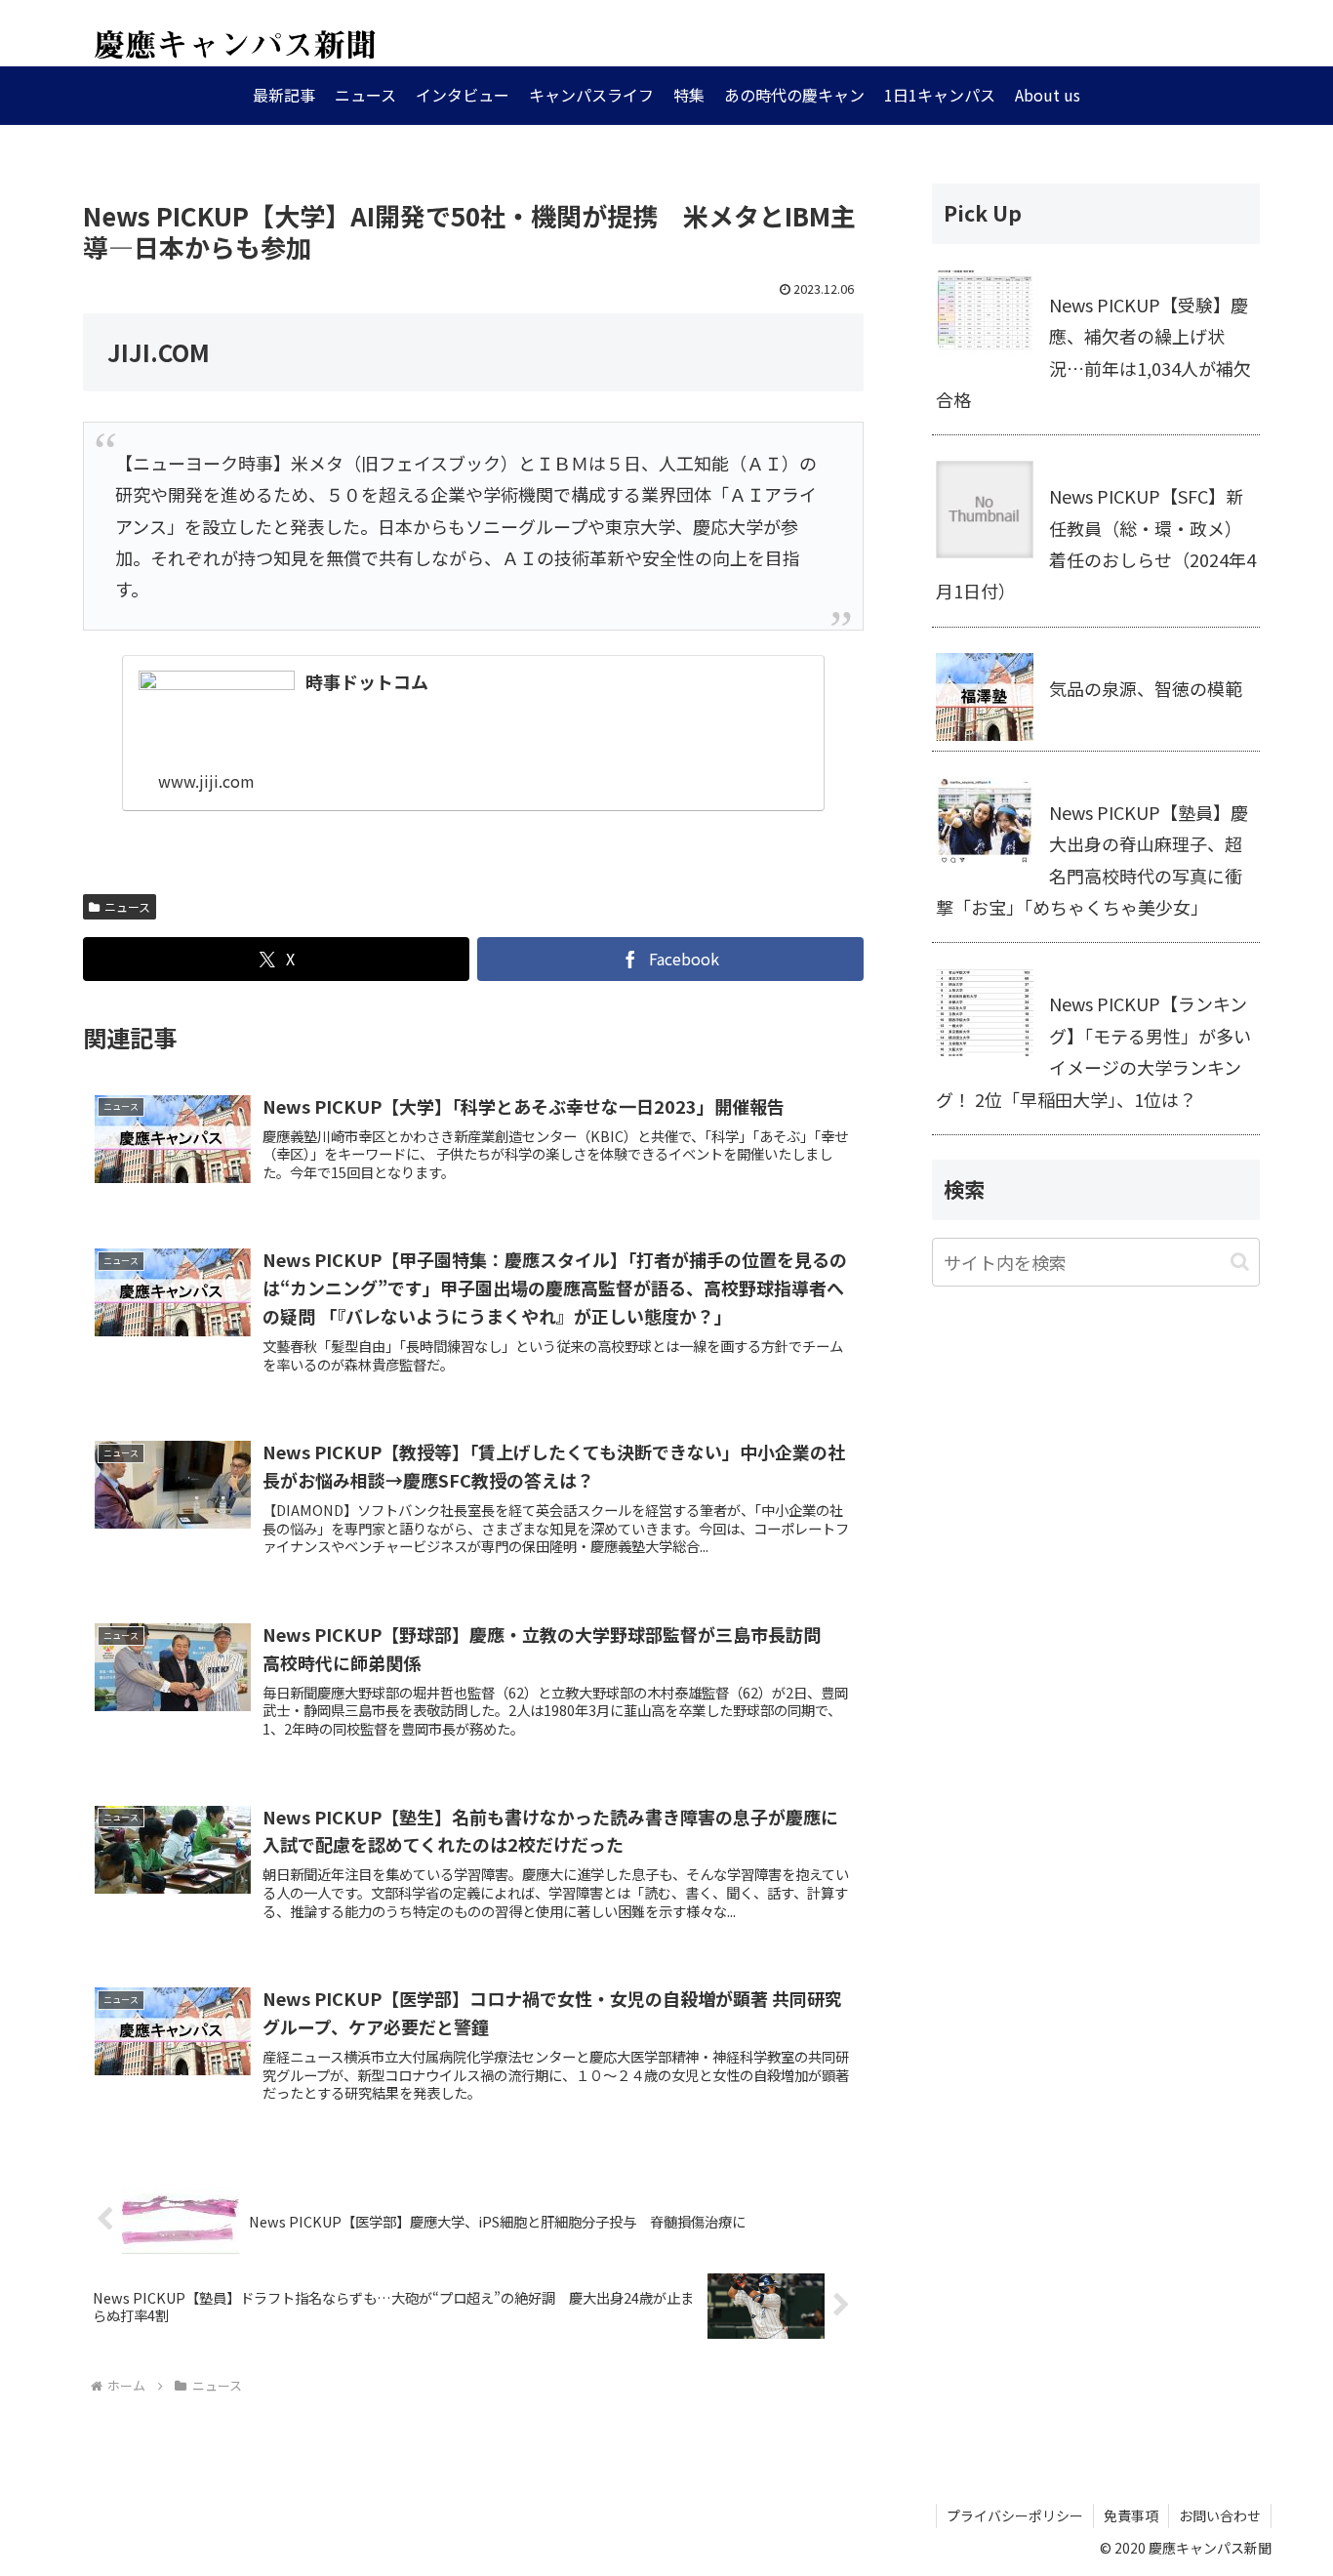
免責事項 (1131, 2515)
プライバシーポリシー (1015, 2515)
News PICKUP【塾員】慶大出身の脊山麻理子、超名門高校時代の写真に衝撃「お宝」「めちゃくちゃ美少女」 (1092, 859)
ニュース (127, 906)
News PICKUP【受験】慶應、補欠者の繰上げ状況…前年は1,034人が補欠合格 (1093, 352)
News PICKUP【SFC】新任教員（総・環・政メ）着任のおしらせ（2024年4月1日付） (1096, 543)
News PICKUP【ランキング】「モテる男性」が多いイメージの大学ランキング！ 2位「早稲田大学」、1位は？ (1093, 1051)
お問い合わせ (1220, 2515)
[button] (1240, 1262)
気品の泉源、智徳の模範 (1146, 688)
